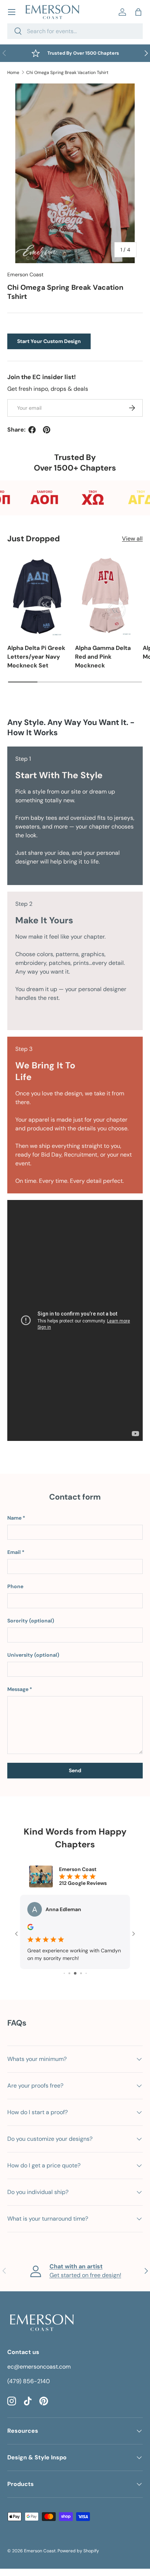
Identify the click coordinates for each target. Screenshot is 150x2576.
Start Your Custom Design (49, 341)
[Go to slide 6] (81, 1973)
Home (13, 73)
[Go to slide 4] (69, 1973)
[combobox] (75, 31)
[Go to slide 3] (64, 1973)
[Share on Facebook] (32, 430)
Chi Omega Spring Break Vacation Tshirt (67, 73)
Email (14, 1552)
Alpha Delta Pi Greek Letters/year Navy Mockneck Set (36, 657)
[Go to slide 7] (86, 1973)
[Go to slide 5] (75, 1973)
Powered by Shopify (78, 2551)
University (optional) (33, 1655)
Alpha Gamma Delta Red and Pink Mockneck (103, 657)
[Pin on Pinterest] (47, 430)
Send (75, 1770)
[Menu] (12, 12)
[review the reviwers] (30, 1928)
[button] (138, 12)
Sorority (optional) (31, 1621)
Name (14, 1518)
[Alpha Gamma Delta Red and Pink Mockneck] (105, 596)
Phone (15, 1586)
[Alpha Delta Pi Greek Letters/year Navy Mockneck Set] (37, 596)
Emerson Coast (25, 274)
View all (132, 539)
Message (18, 1689)
